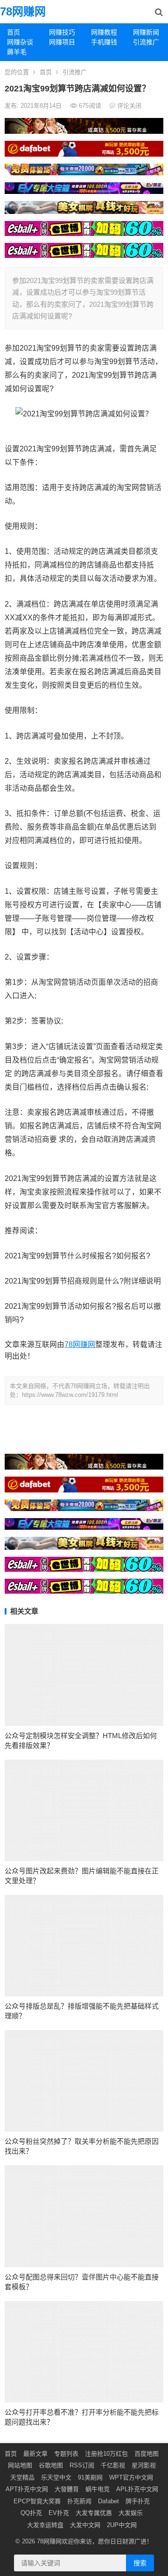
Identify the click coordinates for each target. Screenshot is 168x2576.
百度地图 (147, 2454)
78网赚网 (23, 11)
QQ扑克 (31, 2513)
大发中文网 (85, 2525)
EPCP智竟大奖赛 (37, 2501)
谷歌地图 (51, 2465)
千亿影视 (113, 2465)
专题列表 (66, 2454)
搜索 (140, 2563)
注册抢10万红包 (106, 2454)
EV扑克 (59, 2513)
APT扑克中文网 (27, 2489)
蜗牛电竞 (98, 2489)
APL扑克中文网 (137, 2489)
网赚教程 (104, 32)
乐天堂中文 (56, 2477)
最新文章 (35, 2454)
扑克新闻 (79, 2501)
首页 (14, 32)
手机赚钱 (104, 42)
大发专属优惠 (94, 2513)
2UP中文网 (122, 2525)
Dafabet (108, 2501)
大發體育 (67, 2489)
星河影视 (144, 2465)
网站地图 (20, 2465)
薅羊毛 (17, 52)
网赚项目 (62, 42)
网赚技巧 (62, 32)
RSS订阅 (82, 2465)
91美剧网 (90, 2477)
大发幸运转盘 (45, 2525)
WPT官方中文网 (131, 2477)
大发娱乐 (131, 2513)
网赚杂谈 (20, 42)
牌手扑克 (138, 2501)
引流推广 (146, 42)
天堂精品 (22, 2477)
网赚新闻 (146, 32)
